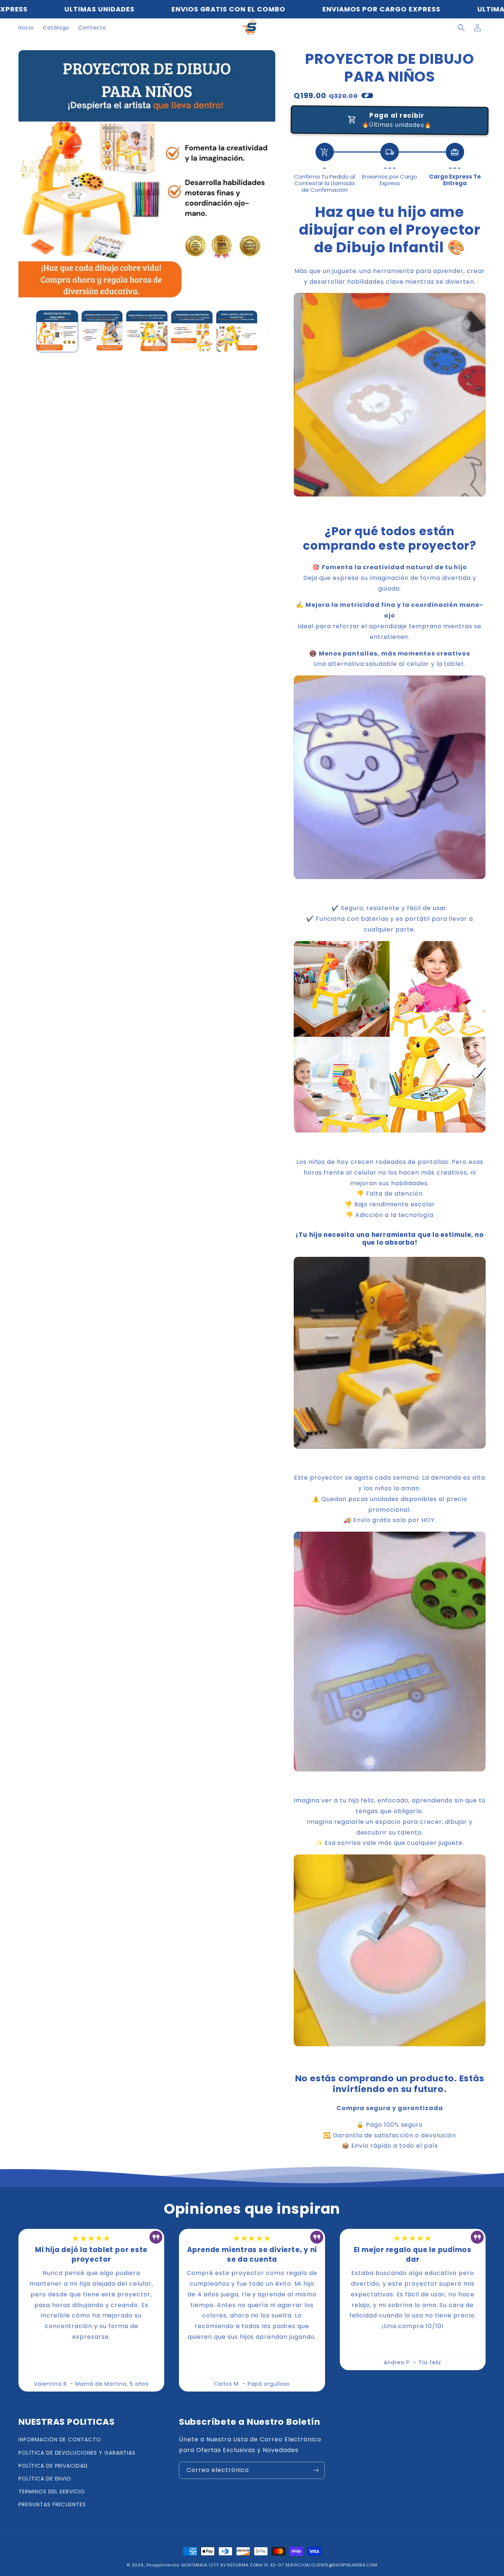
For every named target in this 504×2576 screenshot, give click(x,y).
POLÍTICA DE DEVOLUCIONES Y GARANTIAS (77, 2453)
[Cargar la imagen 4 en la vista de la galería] (192, 331)
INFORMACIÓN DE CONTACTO (60, 2440)
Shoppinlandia (163, 2565)
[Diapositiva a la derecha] (267, 331)
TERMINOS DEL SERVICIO (52, 2492)
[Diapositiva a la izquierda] (27, 331)
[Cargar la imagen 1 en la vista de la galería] (57, 331)
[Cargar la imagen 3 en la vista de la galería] (147, 331)
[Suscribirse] (316, 2470)
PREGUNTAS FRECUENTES (52, 2504)
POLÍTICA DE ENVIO (45, 2479)
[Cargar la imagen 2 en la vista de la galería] (102, 331)
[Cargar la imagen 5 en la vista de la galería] (237, 331)
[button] (461, 28)
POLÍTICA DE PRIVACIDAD (53, 2466)
